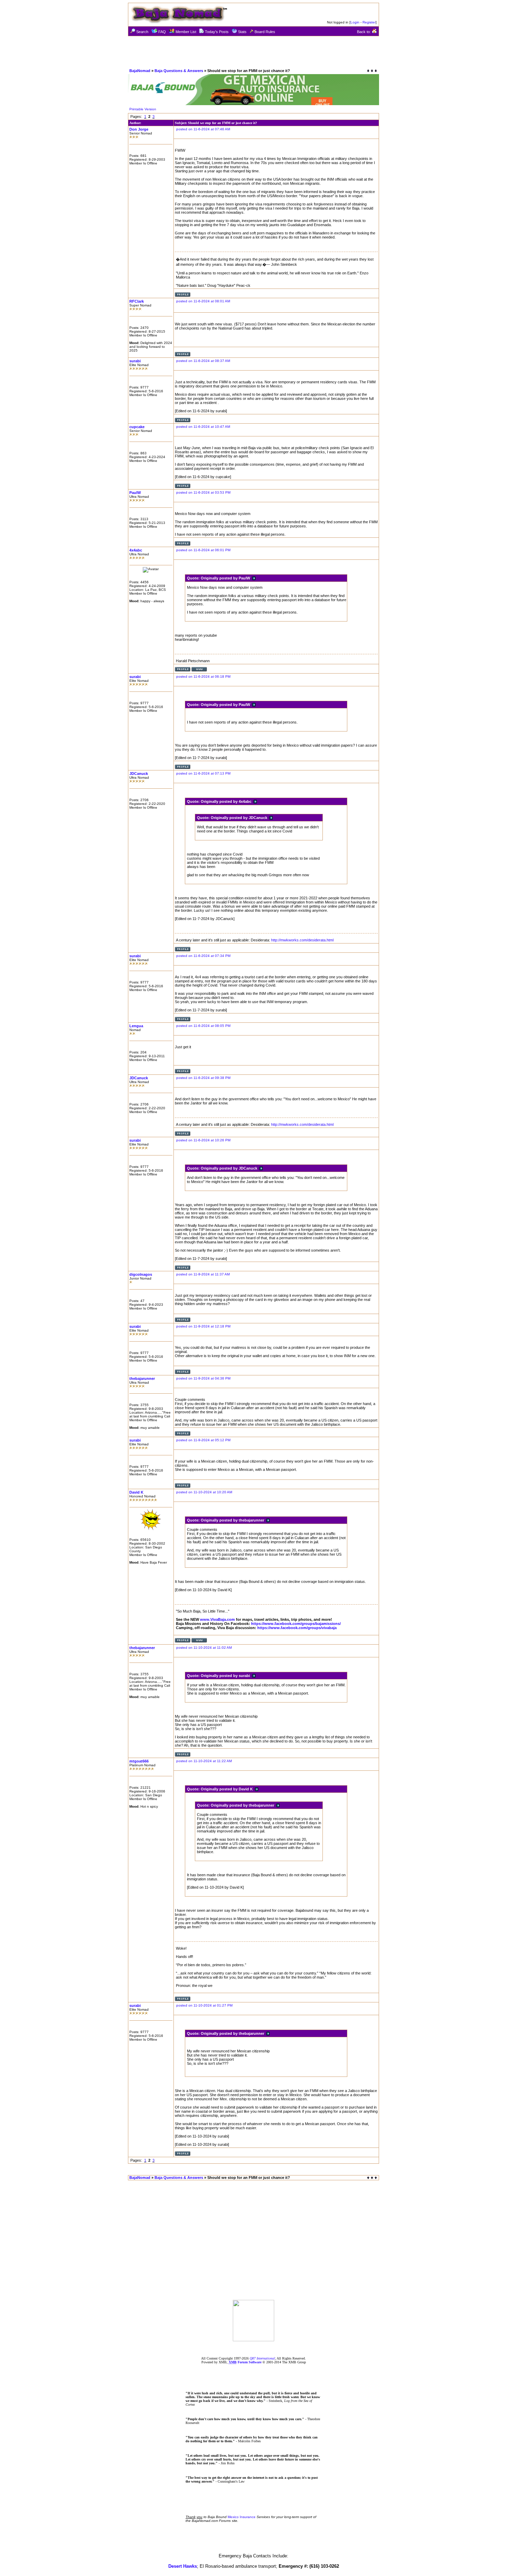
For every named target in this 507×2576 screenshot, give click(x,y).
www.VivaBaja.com (217, 1619)
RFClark (137, 301)
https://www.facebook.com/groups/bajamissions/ (296, 1624)
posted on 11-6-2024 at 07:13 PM (203, 773)
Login (355, 22)
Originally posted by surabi (226, 1676)
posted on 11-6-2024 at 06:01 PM (203, 550)
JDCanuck (139, 774)
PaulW (135, 493)
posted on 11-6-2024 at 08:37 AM (203, 361)
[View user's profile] (183, 296)
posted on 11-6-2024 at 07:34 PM (203, 956)
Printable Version (143, 109)
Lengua (136, 1026)
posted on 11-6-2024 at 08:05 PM (203, 1026)
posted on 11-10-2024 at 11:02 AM (204, 1648)
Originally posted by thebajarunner (233, 1520)
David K (136, 1492)
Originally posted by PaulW (226, 578)
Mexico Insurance (242, 2517)
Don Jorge (139, 129)
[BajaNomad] (254, 2339)
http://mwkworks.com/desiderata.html (302, 940)
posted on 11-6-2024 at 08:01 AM (203, 301)
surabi (135, 361)
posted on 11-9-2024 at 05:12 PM (203, 1440)
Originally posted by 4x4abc (227, 801)
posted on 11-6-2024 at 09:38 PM (203, 1078)
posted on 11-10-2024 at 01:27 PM (204, 2005)
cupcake (137, 427)
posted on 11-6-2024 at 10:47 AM (203, 427)
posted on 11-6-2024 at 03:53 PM (203, 492)
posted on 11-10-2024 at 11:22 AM (204, 1761)
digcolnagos (141, 1274)
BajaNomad (140, 71)
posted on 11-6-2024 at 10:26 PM (203, 1140)
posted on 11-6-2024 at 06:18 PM (203, 676)
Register (369, 22)
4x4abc (136, 550)
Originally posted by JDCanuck (240, 818)
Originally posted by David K (228, 1789)
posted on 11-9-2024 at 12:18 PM (203, 1326)
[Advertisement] (254, 52)
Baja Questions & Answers (179, 71)
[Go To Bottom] (372, 71)
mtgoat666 (139, 1761)
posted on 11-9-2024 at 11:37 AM (203, 1274)
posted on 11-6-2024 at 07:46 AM (203, 129)
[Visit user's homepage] (199, 670)
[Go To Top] (372, 2178)
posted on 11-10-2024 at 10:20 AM (204, 1492)
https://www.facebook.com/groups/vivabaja (297, 1628)
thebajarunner (142, 1378)
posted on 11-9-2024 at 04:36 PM (203, 1378)
